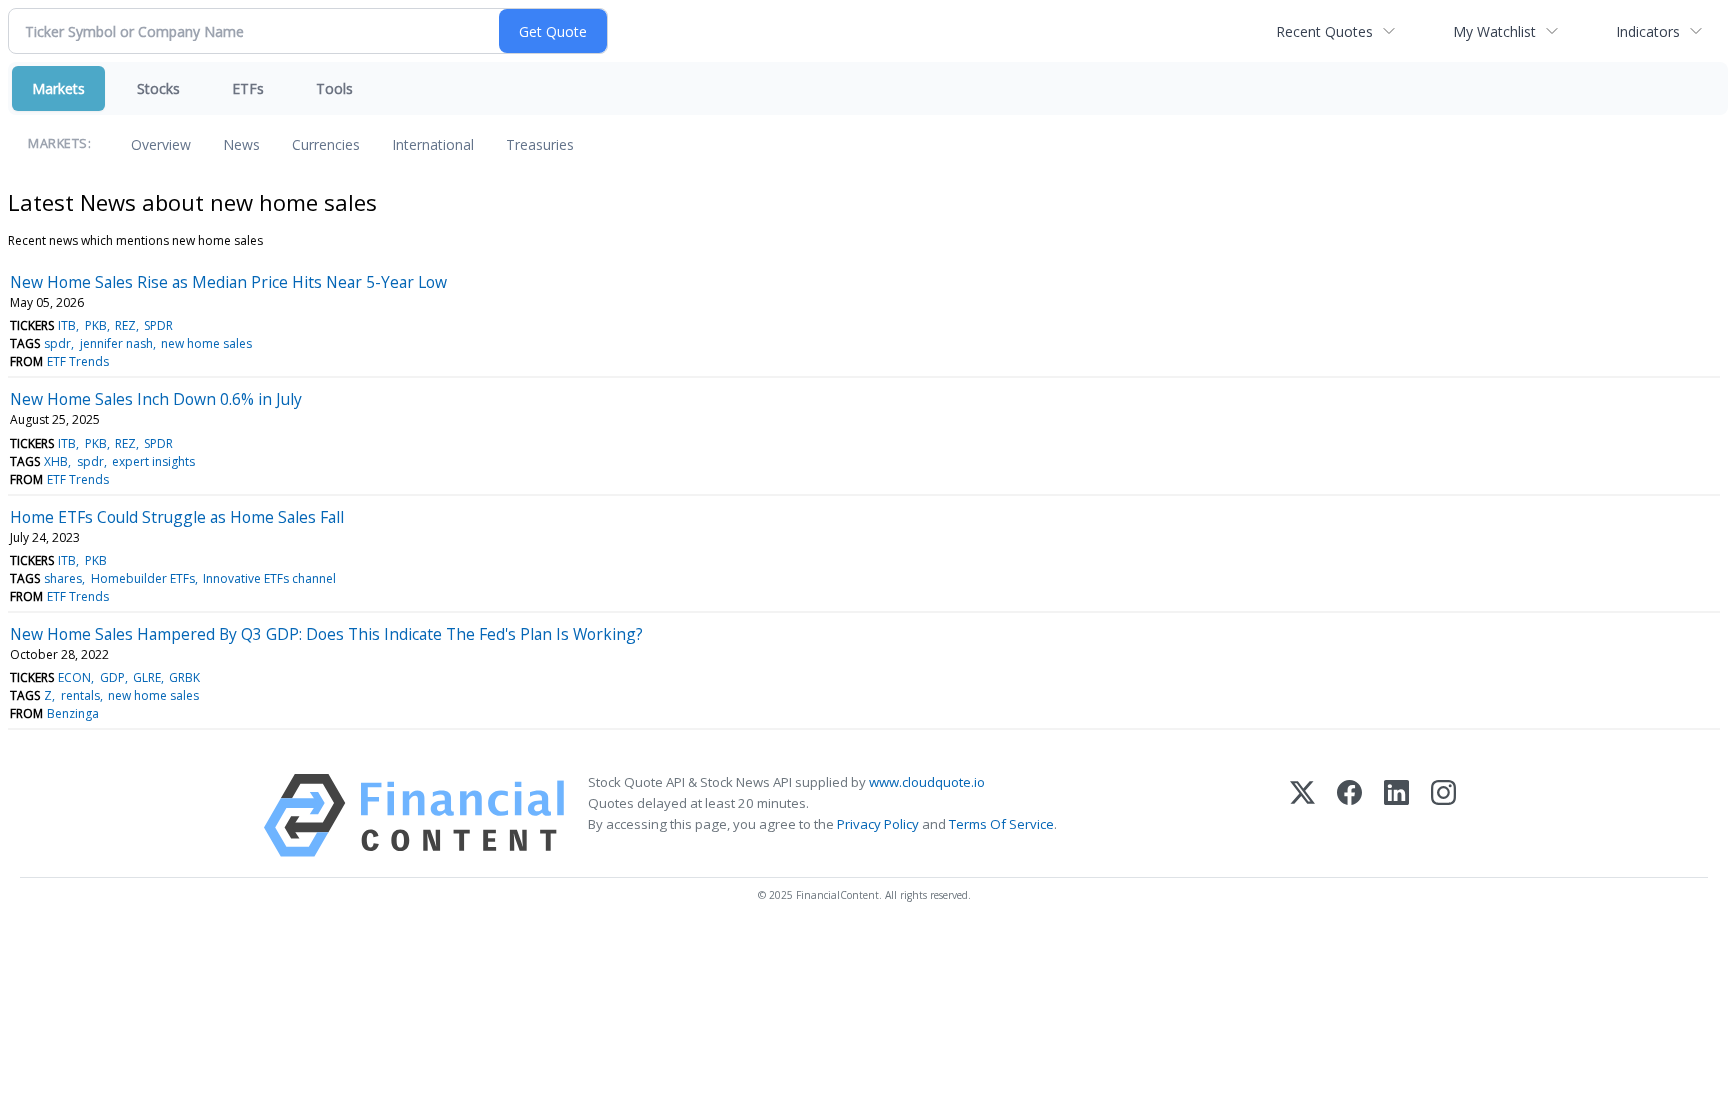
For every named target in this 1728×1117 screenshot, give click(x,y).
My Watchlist (1494, 31)
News (241, 144)
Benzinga (73, 713)
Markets (58, 88)
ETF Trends (78, 361)
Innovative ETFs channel (269, 578)
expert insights (153, 461)
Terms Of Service (1001, 824)
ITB (67, 325)
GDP (112, 677)
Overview (161, 144)
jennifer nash (116, 343)
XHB (56, 461)
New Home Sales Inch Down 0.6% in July (156, 399)
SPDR (158, 325)
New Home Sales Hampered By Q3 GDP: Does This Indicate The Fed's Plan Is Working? (326, 634)
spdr (57, 343)
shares (63, 578)
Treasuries (540, 144)
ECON (74, 677)
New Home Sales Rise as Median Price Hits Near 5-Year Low (228, 282)
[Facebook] (1349, 815)
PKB (96, 325)
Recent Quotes (1324, 31)
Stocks (158, 88)
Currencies (326, 144)
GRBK (184, 677)
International (433, 144)
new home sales (206, 343)
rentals (80, 695)
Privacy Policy (878, 824)
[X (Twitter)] (1302, 815)
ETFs (248, 88)
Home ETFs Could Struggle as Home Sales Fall (177, 517)
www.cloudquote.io (927, 782)
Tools (334, 88)
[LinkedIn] (1396, 815)
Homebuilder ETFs (143, 578)
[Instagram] (1443, 815)
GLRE (147, 677)
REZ (125, 325)
